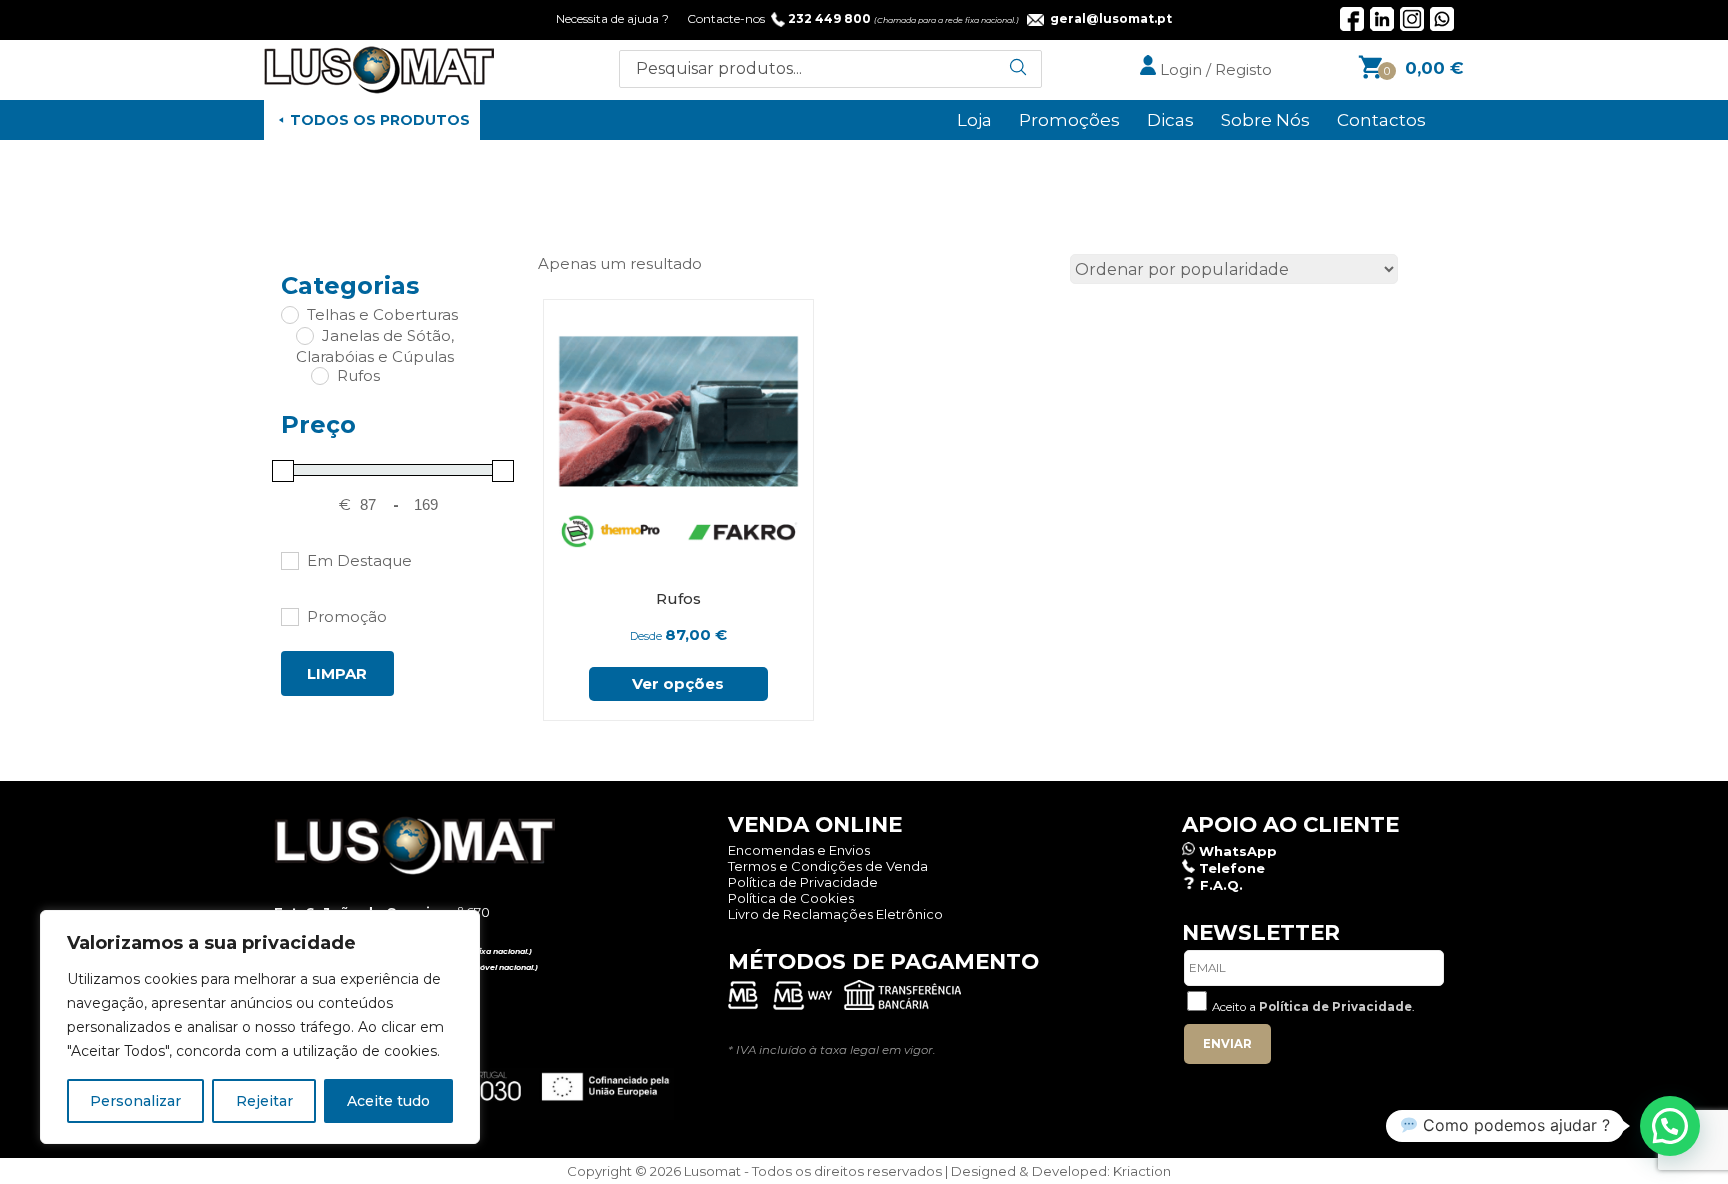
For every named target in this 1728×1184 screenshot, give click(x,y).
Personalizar (135, 1101)
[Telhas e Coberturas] (289, 314)
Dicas (1170, 120)
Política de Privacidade (803, 882)
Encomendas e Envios (799, 850)
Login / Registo (1214, 69)
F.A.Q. (1221, 885)
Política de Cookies (791, 898)
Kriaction (1142, 1171)
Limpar (337, 673)
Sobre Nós (1265, 120)
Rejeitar (264, 1101)
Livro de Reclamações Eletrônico (835, 914)
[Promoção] (289, 616)
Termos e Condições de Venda (828, 866)
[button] (1670, 1126)
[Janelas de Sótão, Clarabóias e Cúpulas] (304, 335)
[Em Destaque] (289, 560)
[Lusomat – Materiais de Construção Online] (379, 88)
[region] (260, 1027)
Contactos (1381, 120)
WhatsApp (1238, 851)
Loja (974, 120)
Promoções (1069, 120)
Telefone (1232, 868)
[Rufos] (319, 375)
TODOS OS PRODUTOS (380, 120)
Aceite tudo (388, 1101)
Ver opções (678, 683)
